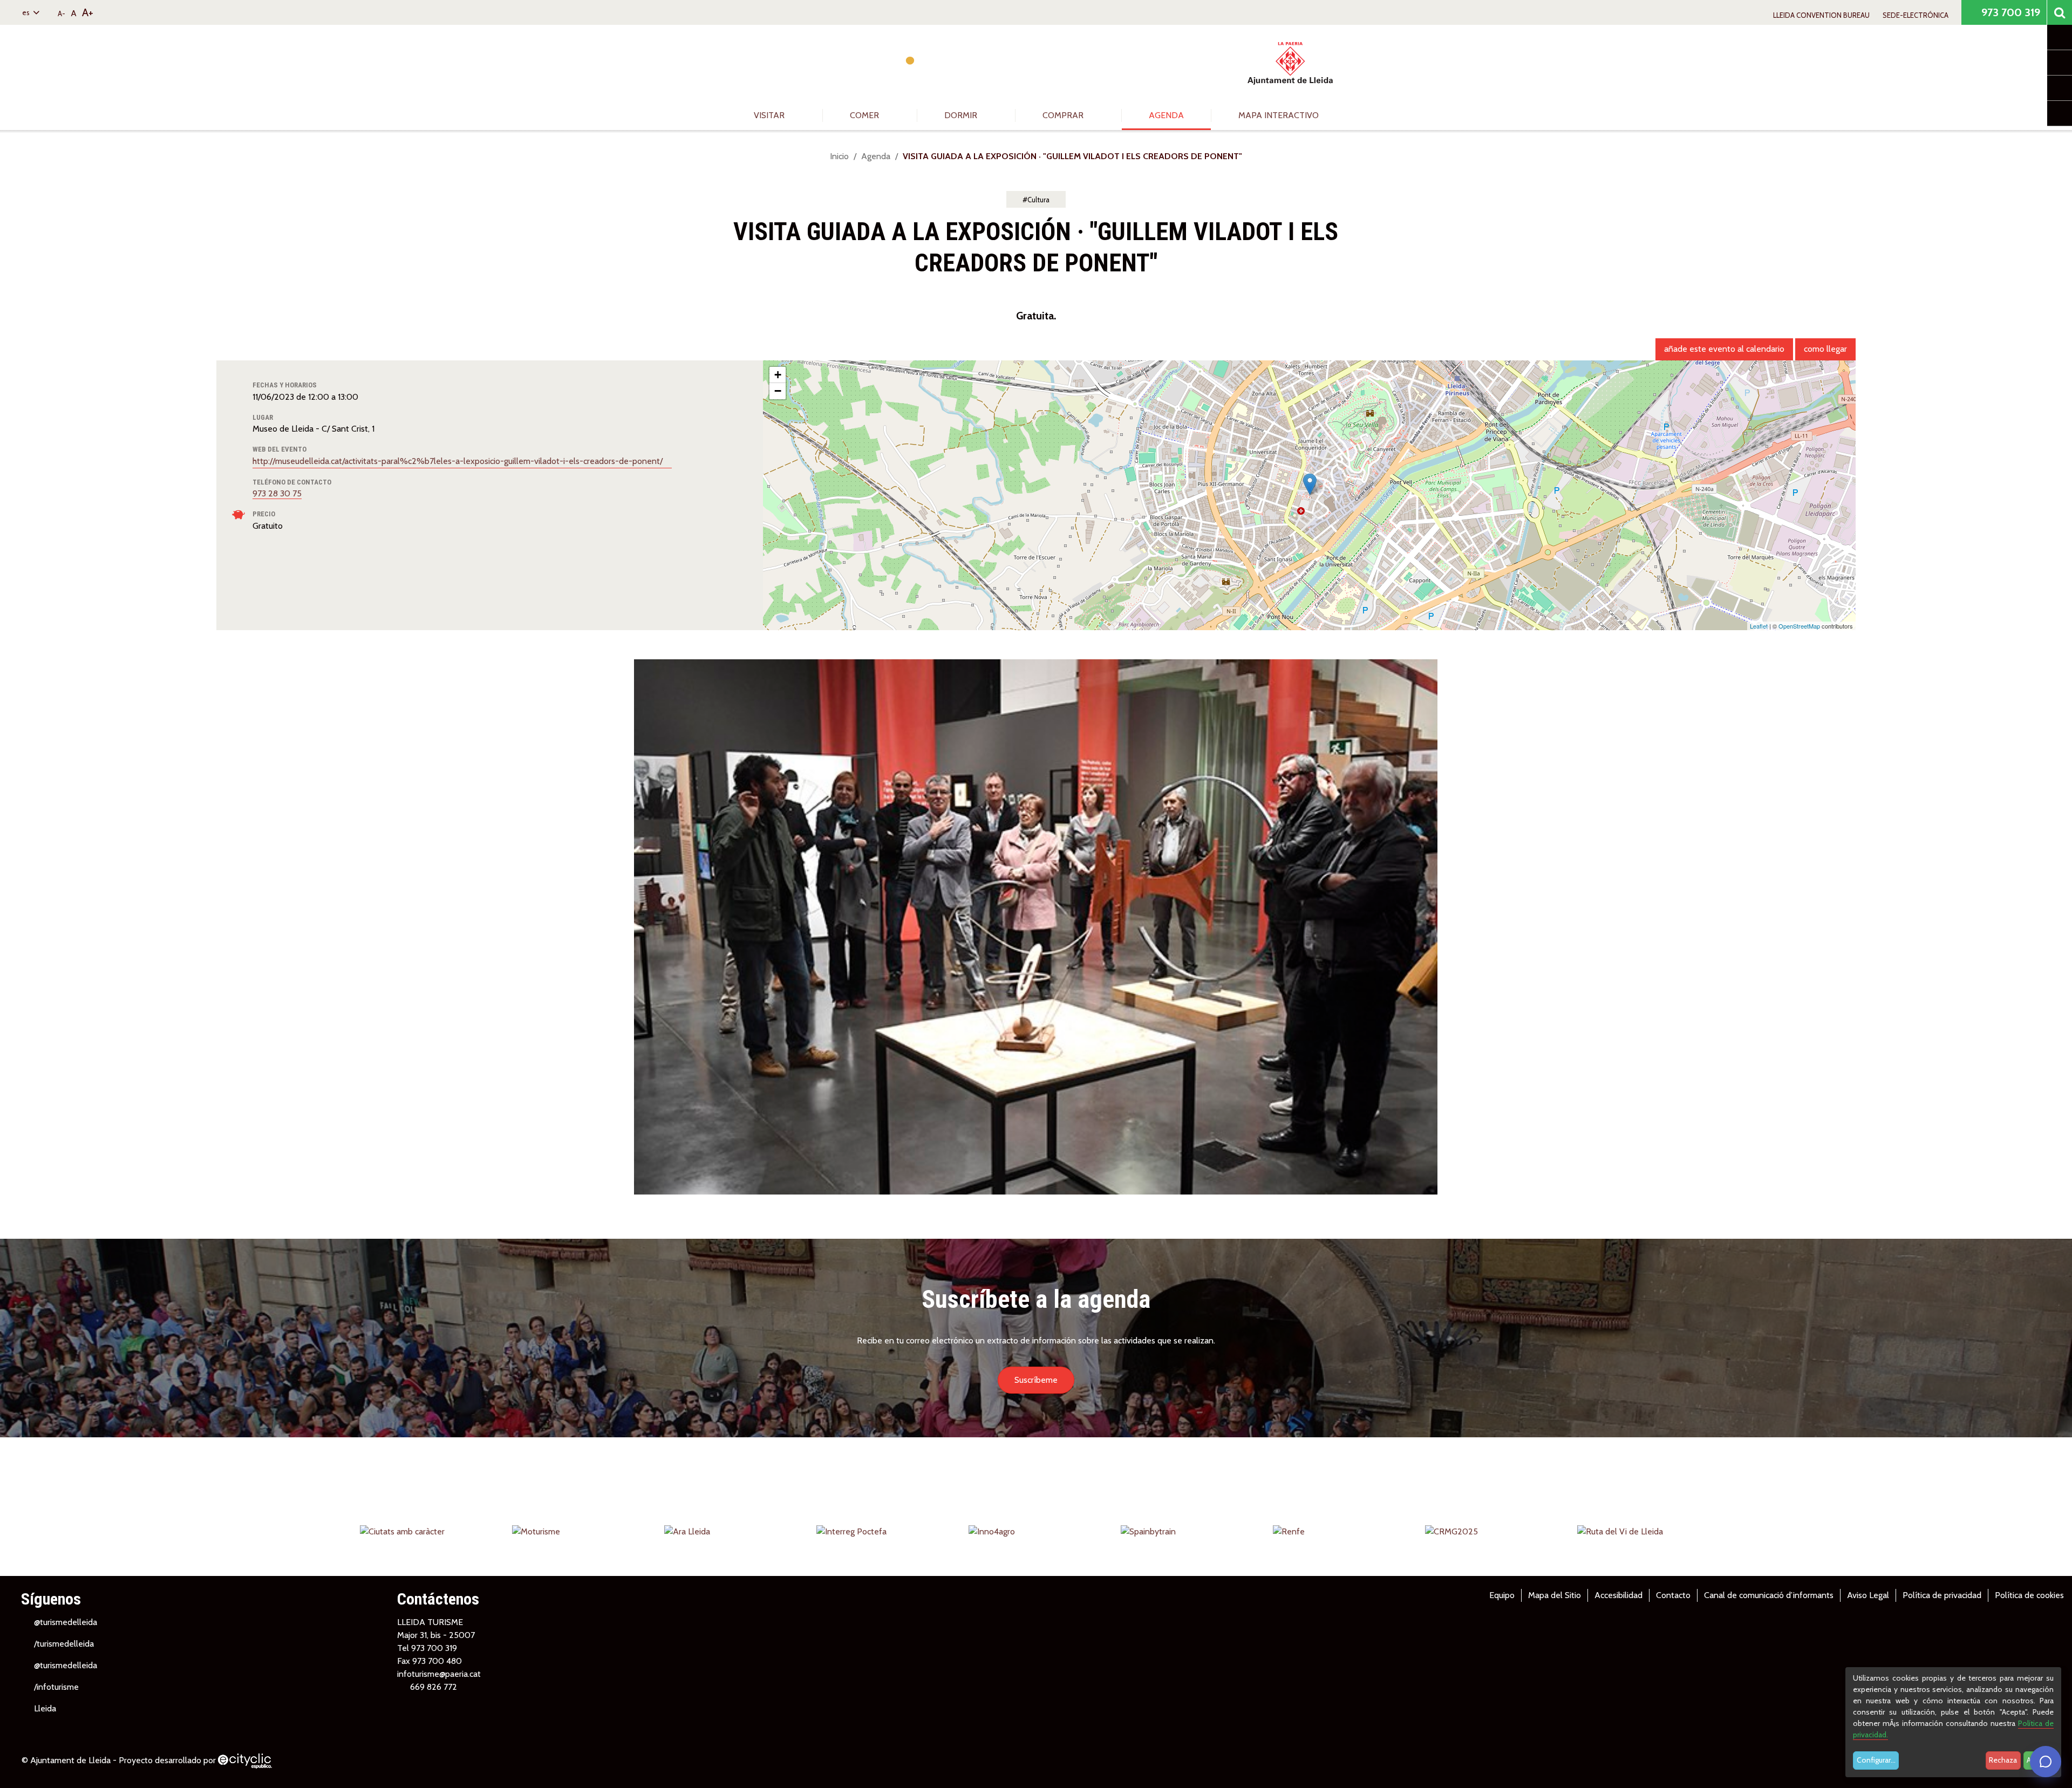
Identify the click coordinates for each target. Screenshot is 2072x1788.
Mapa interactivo (1279, 115)
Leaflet (1759, 626)
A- (62, 13)
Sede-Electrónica (1916, 15)
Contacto (1673, 1595)
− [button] (778, 391)
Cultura (1038, 200)
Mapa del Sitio (1555, 1595)
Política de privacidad (1942, 1595)
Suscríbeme (1036, 1380)
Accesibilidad (1618, 1595)
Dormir (962, 115)
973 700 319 (2009, 12)
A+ (88, 12)
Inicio (839, 156)
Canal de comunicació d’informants (1769, 1595)
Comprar (1064, 115)
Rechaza (2003, 1760)
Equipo (1502, 1595)
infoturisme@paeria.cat (439, 1674)
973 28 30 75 (277, 493)
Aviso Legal (1868, 1595)
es (27, 12)
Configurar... (1876, 1760)
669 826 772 (434, 1687)
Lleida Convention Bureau (1821, 15)
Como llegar (1825, 349)
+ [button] (778, 375)
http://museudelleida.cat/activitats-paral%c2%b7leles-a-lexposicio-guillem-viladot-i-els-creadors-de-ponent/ (459, 461)
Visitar (770, 115)
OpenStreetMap (1799, 626)
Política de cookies (2029, 1595)
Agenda (1166, 115)
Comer (865, 115)
